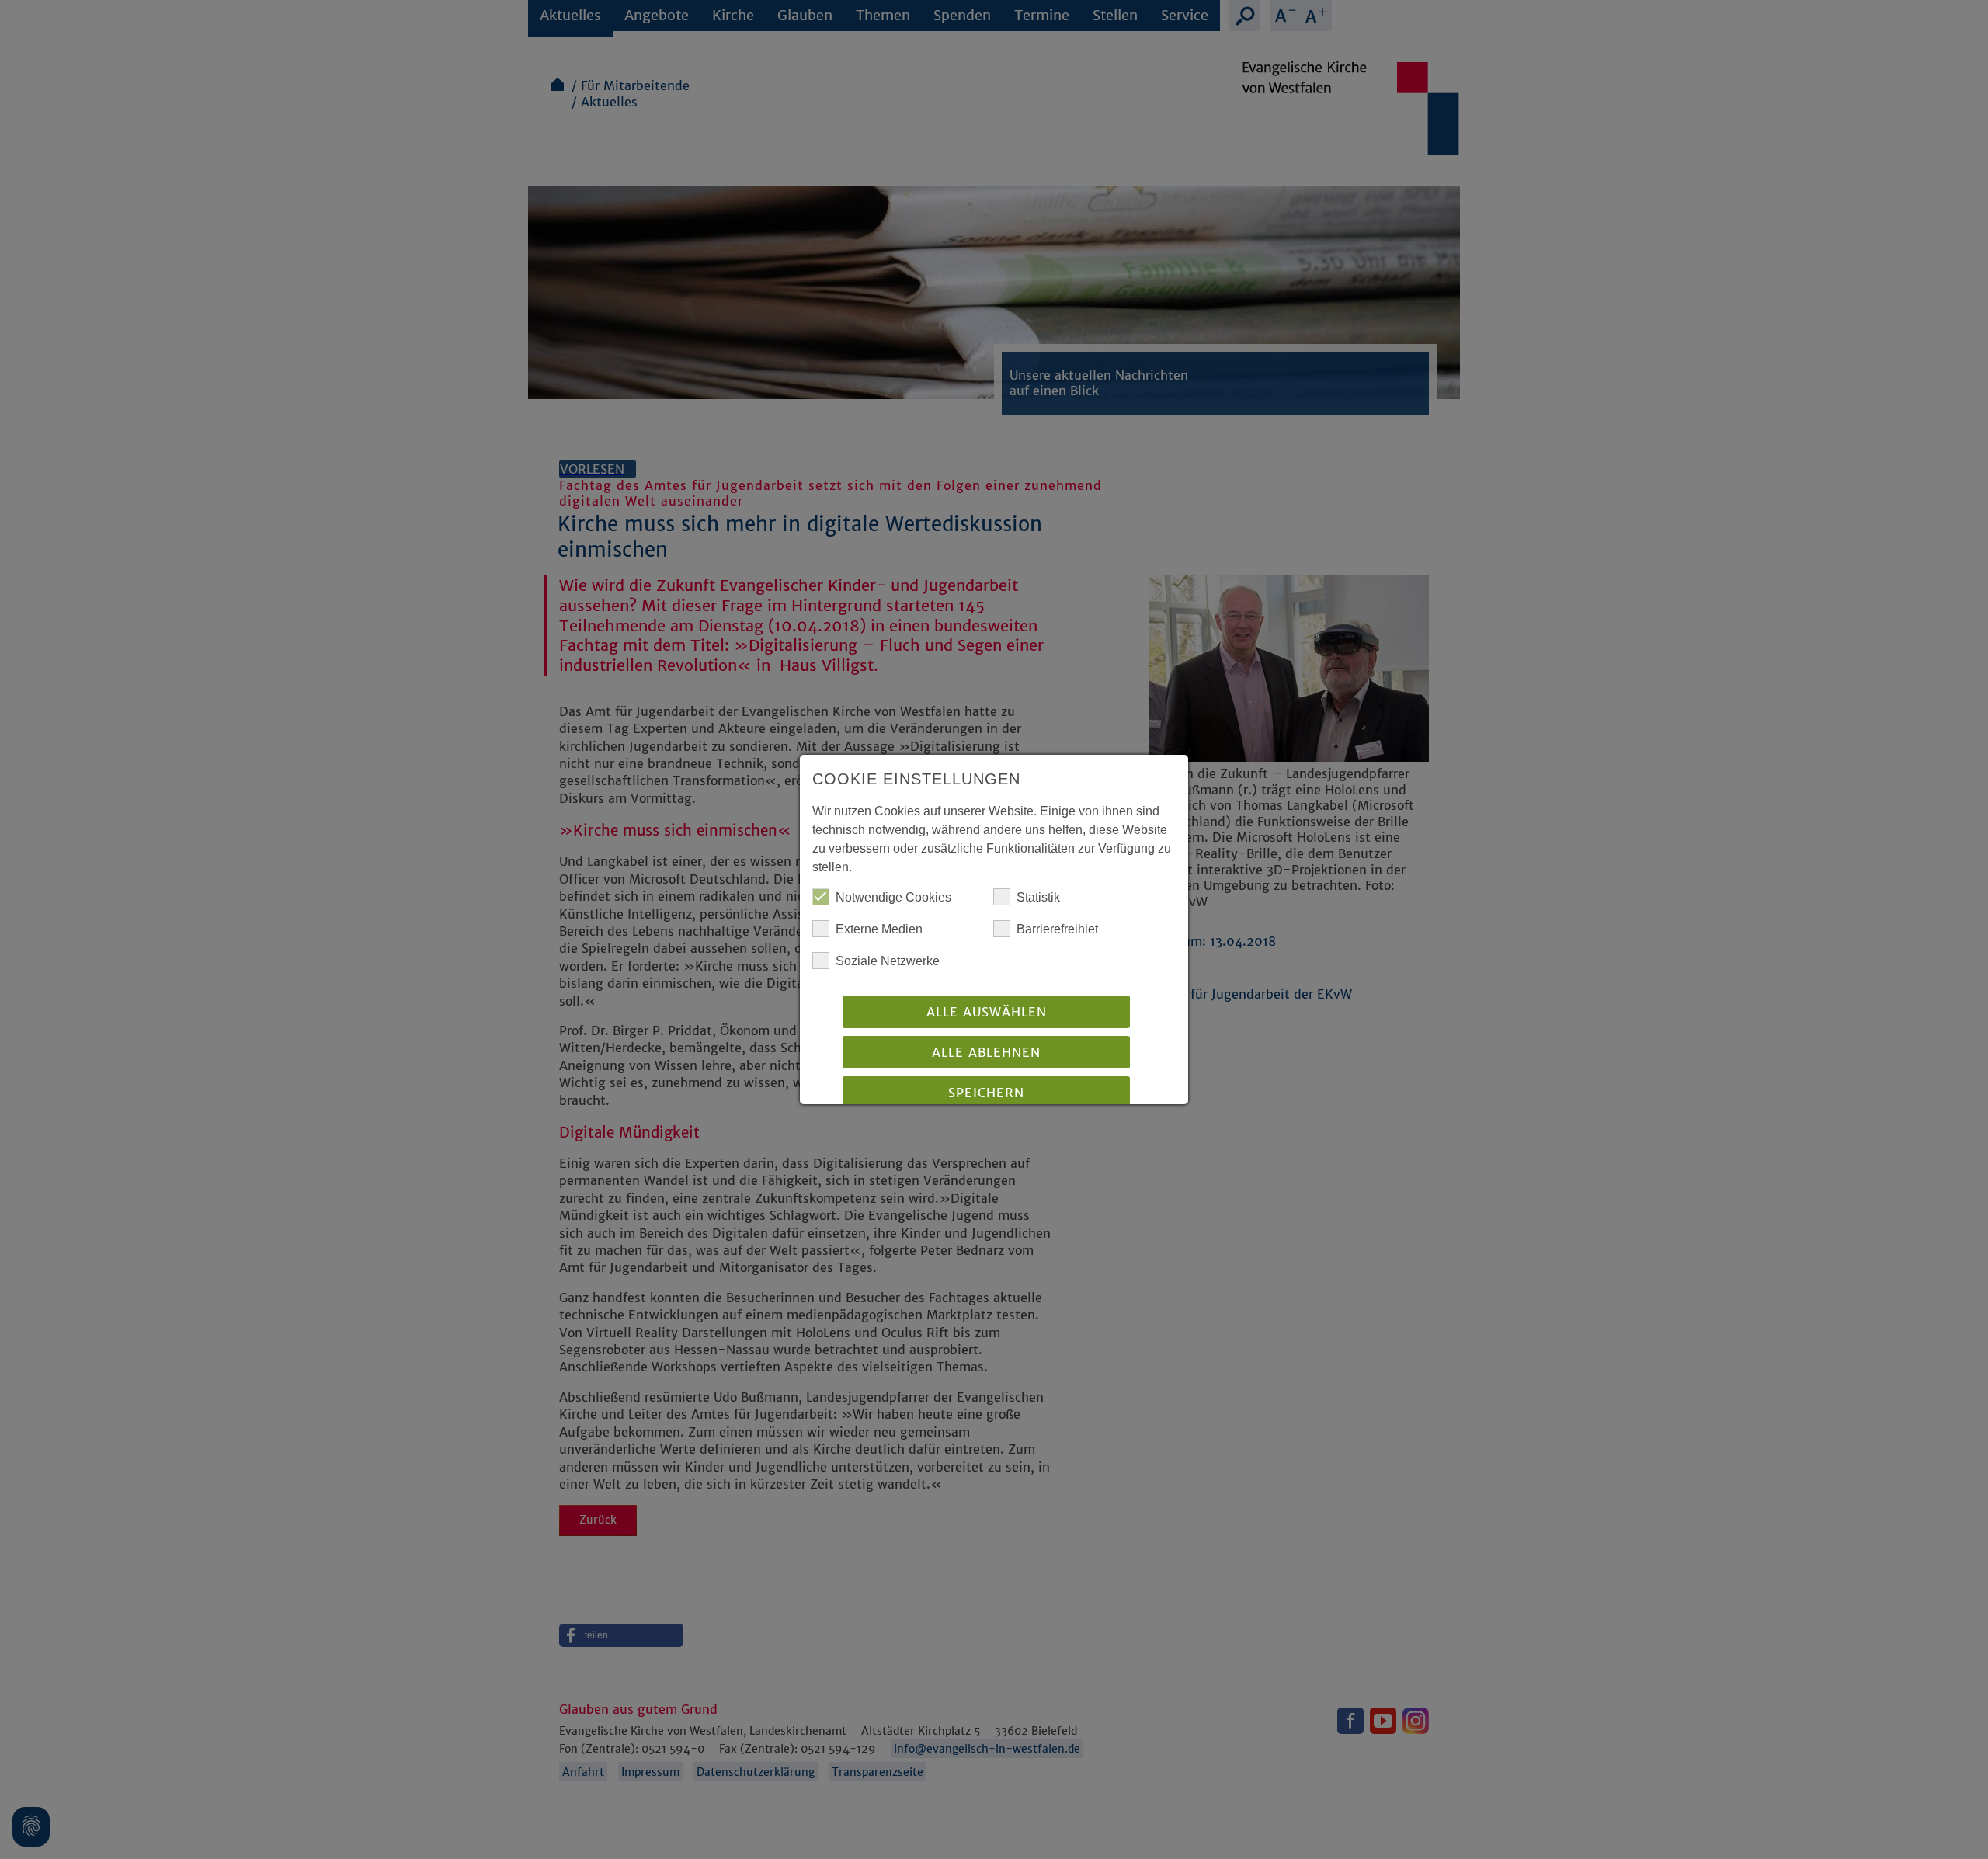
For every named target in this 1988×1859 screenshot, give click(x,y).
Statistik (1038, 897)
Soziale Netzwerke (888, 961)
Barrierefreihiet (1057, 929)
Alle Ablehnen (986, 1052)
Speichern (986, 1093)
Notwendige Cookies (893, 897)
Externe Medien (879, 929)
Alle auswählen (987, 1012)
